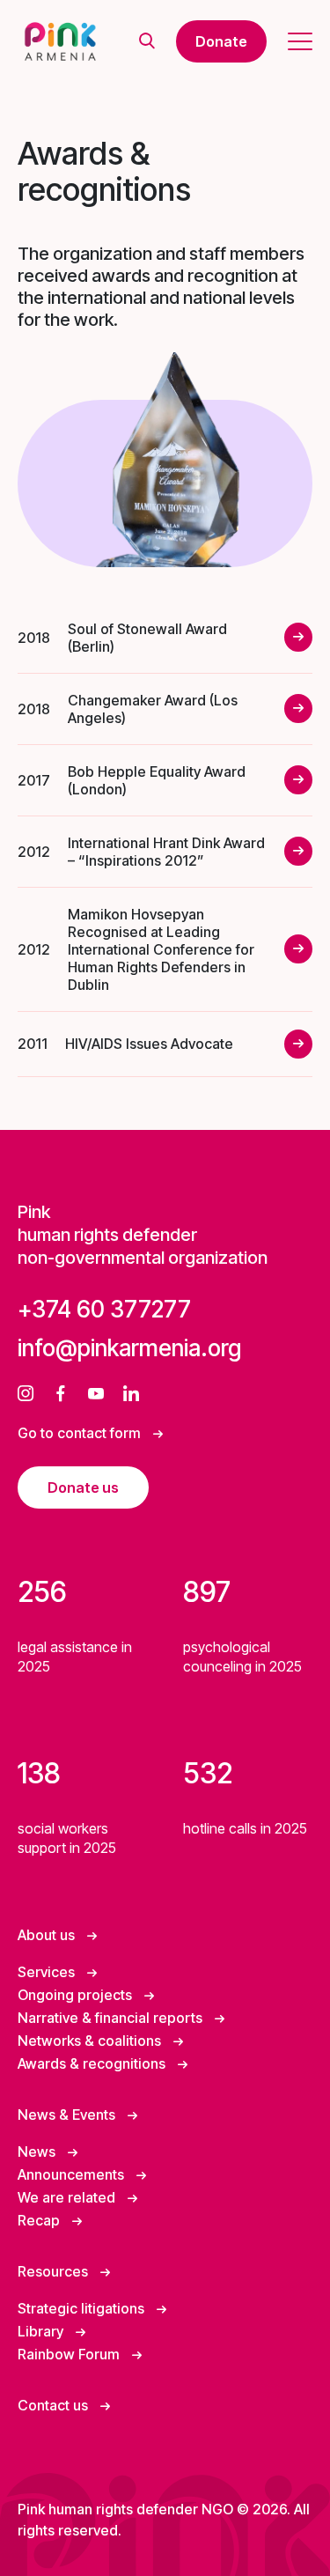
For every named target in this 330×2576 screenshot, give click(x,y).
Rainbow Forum (70, 2354)
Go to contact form (81, 1433)
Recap (40, 2220)
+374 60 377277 (104, 1309)
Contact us (55, 2405)
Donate (221, 41)
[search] (147, 42)
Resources (55, 2271)
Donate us (83, 1487)
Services (48, 1972)
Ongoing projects (77, 1995)
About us (48, 1935)
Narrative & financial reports (112, 2018)
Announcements (73, 2174)
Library (42, 2331)
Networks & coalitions (91, 2041)
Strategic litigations (83, 2308)
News (38, 2152)
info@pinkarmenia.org (129, 1348)
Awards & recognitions (93, 2063)
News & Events (68, 2115)
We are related (68, 2197)
